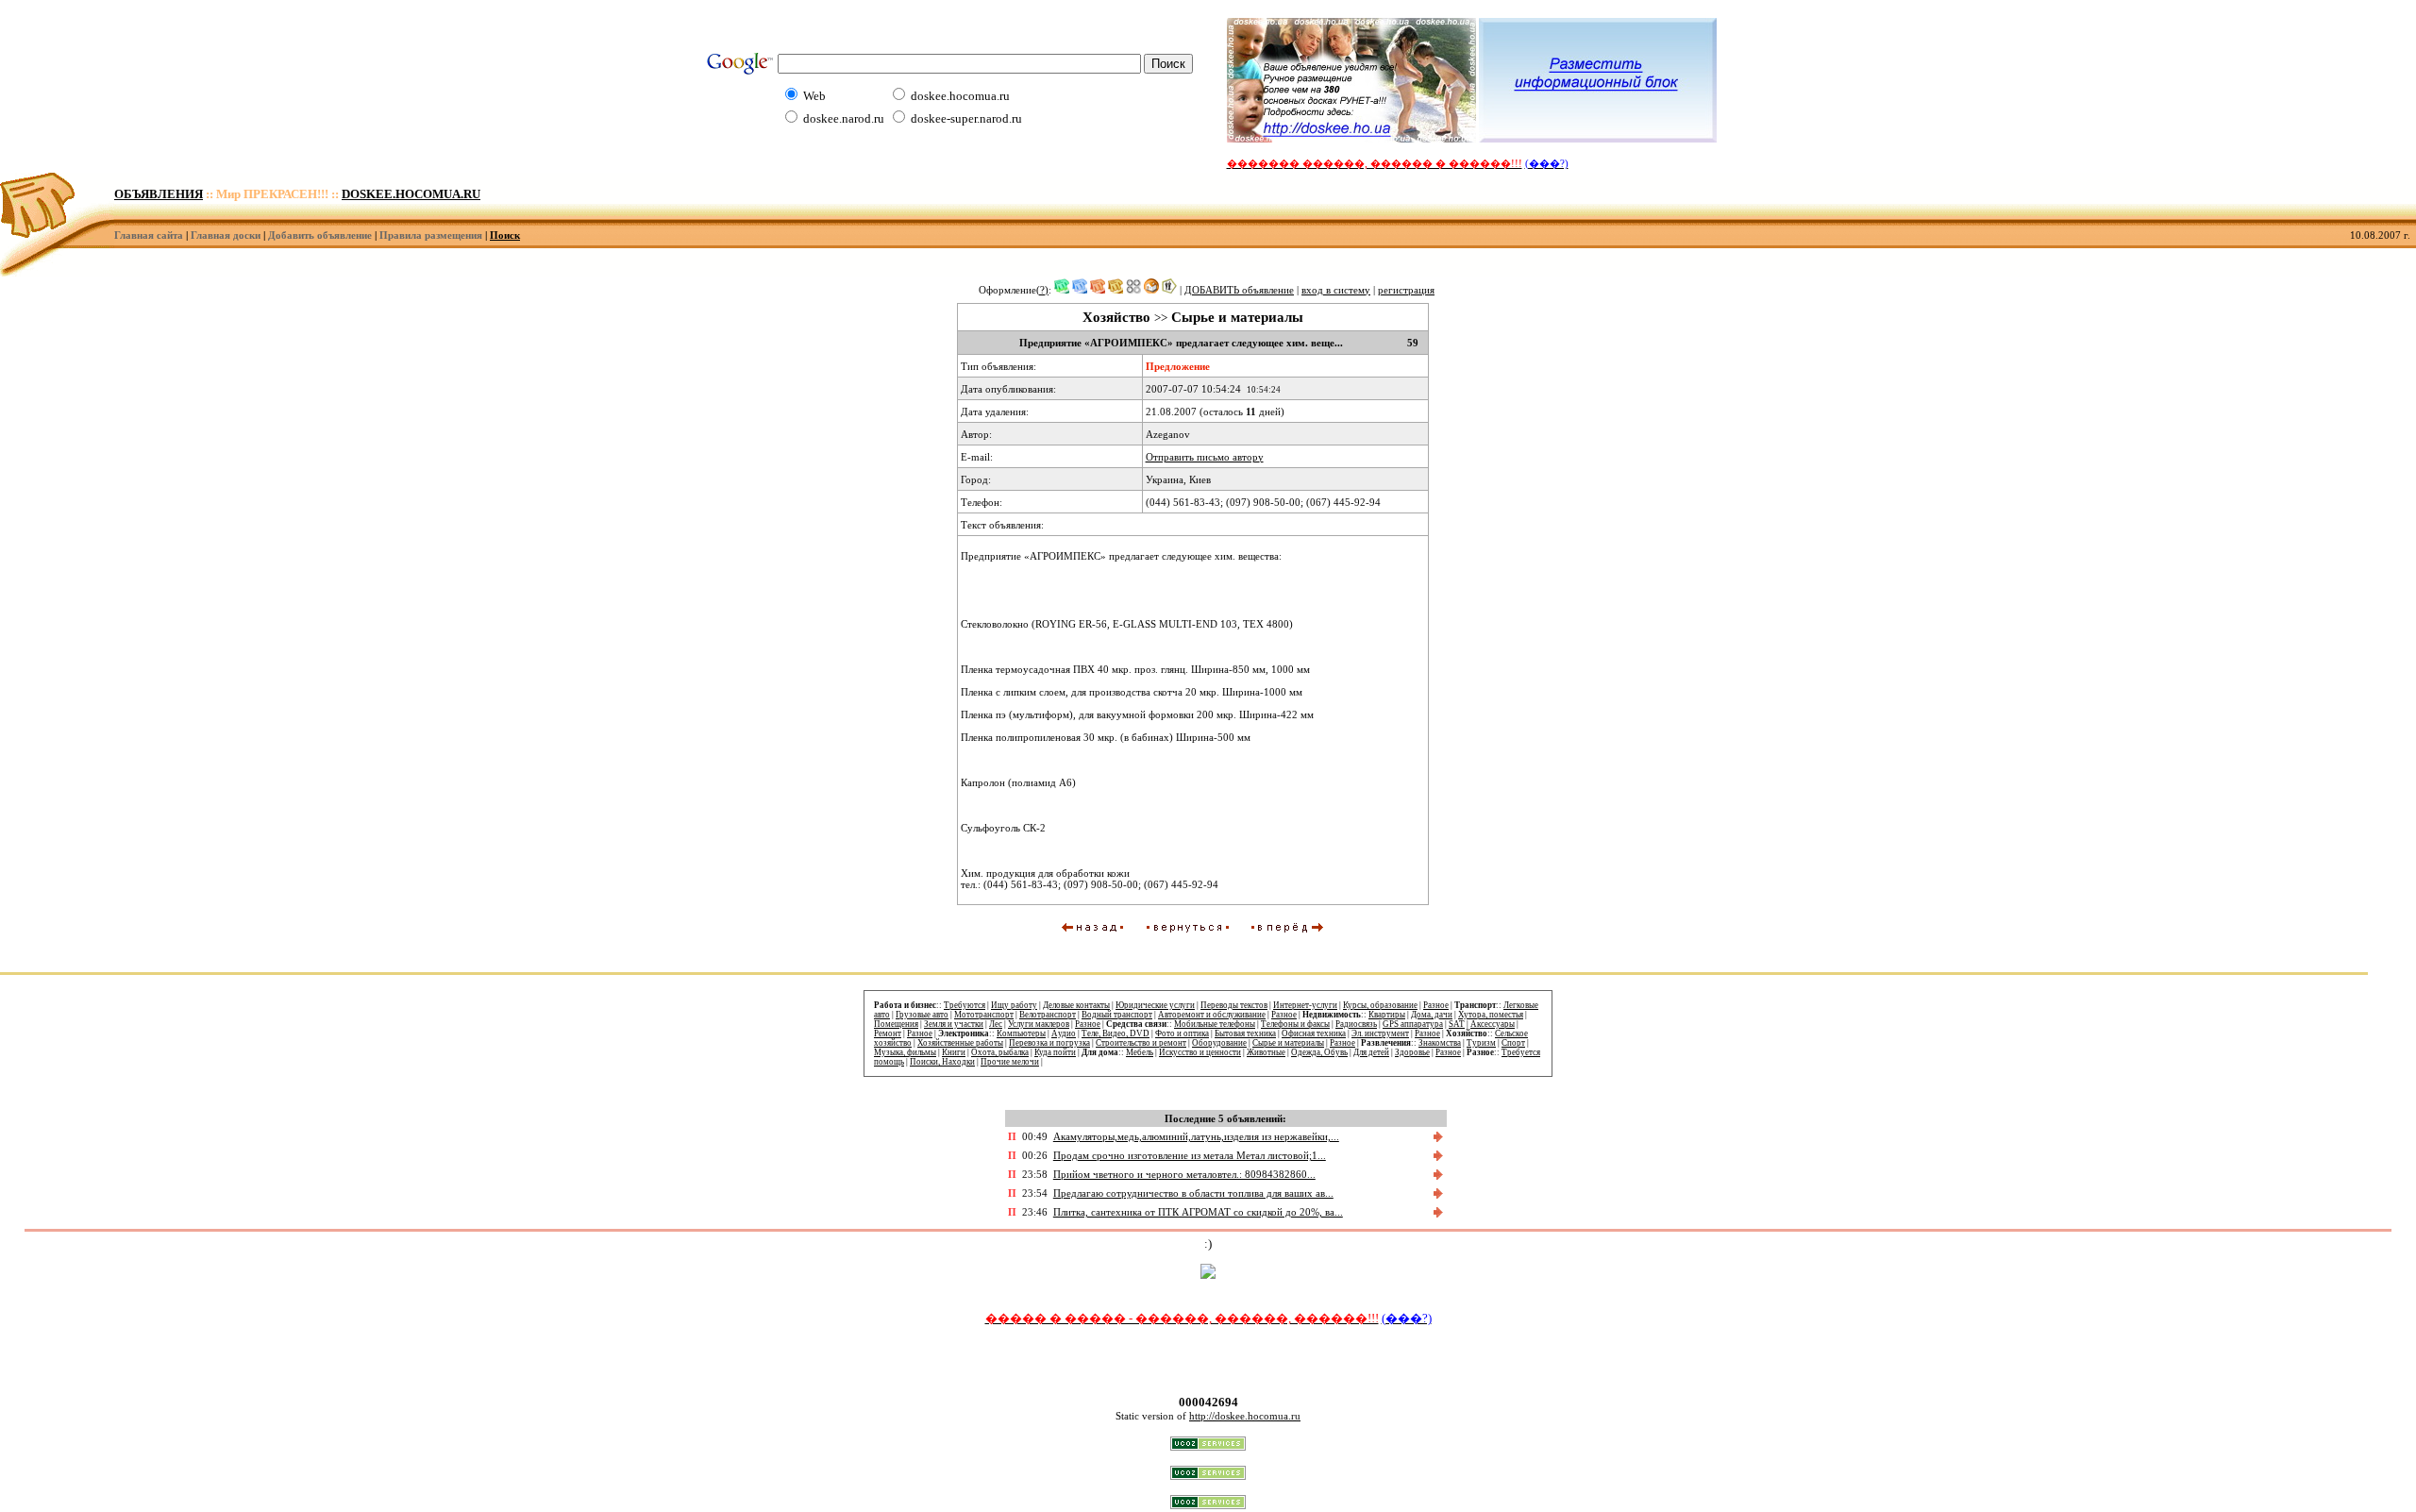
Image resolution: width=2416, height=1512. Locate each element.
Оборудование (1219, 1043)
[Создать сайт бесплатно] (1208, 1446)
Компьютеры (1021, 1033)
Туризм (1481, 1043)
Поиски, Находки (942, 1062)
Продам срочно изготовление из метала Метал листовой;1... (1190, 1155)
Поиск (505, 235)
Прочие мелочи (1010, 1062)
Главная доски (226, 235)
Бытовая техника (1245, 1033)
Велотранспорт (1048, 1015)
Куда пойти (1055, 1052)
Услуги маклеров (1039, 1024)
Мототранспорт (984, 1015)
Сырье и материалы (1288, 1043)
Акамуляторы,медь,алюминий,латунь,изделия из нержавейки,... (1196, 1136)
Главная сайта (149, 235)
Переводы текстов (1234, 1005)
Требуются (965, 1005)
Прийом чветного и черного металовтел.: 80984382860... (1184, 1174)
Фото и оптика (1182, 1033)
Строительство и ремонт (1141, 1043)
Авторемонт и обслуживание (1212, 1015)
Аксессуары (1493, 1024)
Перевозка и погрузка (1049, 1043)
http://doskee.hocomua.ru (1245, 1416)
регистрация (1406, 290)
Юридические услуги (1155, 1005)
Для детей (1371, 1052)
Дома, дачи (1432, 1015)
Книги (954, 1052)
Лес (996, 1024)
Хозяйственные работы (960, 1043)
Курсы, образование (1380, 1005)
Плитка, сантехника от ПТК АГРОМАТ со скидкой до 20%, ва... (1198, 1212)
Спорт (1513, 1043)
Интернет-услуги (1305, 1005)
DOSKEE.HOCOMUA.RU (411, 194)
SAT (1457, 1024)
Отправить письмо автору (1205, 457)
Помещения (896, 1024)
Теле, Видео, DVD (1116, 1033)
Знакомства (1440, 1043)
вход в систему (1336, 290)
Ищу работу (1014, 1005)
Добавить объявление (320, 235)
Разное (1436, 1005)
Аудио (1064, 1033)
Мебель (1140, 1052)
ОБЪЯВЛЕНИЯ (159, 194)
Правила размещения (431, 235)
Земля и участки (954, 1024)
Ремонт (888, 1033)
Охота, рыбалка (1000, 1052)
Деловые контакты (1076, 1005)
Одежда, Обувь (1319, 1052)
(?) (1042, 290)
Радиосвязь (1356, 1024)
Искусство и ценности (1200, 1052)
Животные (1266, 1052)
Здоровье (1412, 1052)
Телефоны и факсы (1295, 1024)
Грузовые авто (922, 1015)
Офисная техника (1314, 1033)
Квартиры (1387, 1015)
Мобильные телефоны (1215, 1024)
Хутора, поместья (1491, 1015)
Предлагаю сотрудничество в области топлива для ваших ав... (1193, 1193)
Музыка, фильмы (905, 1052)
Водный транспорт (1117, 1015)
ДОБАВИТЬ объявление (1239, 290)
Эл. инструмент (1380, 1033)
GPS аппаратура (1413, 1024)
